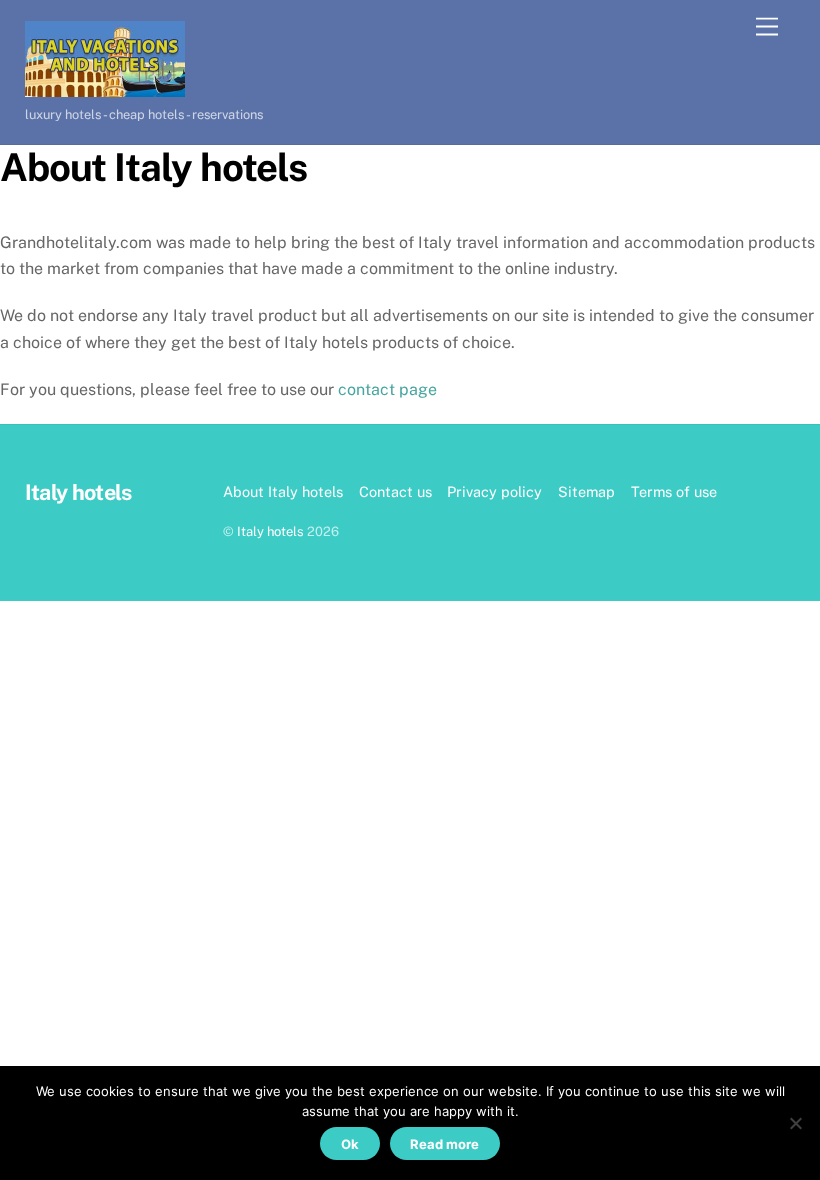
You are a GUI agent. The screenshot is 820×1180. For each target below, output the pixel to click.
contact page (387, 389)
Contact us (395, 491)
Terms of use (674, 491)
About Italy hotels (283, 491)
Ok (350, 1144)
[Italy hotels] (105, 88)
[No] (795, 1123)
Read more (444, 1144)
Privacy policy (494, 491)
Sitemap (586, 491)
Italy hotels (270, 531)
